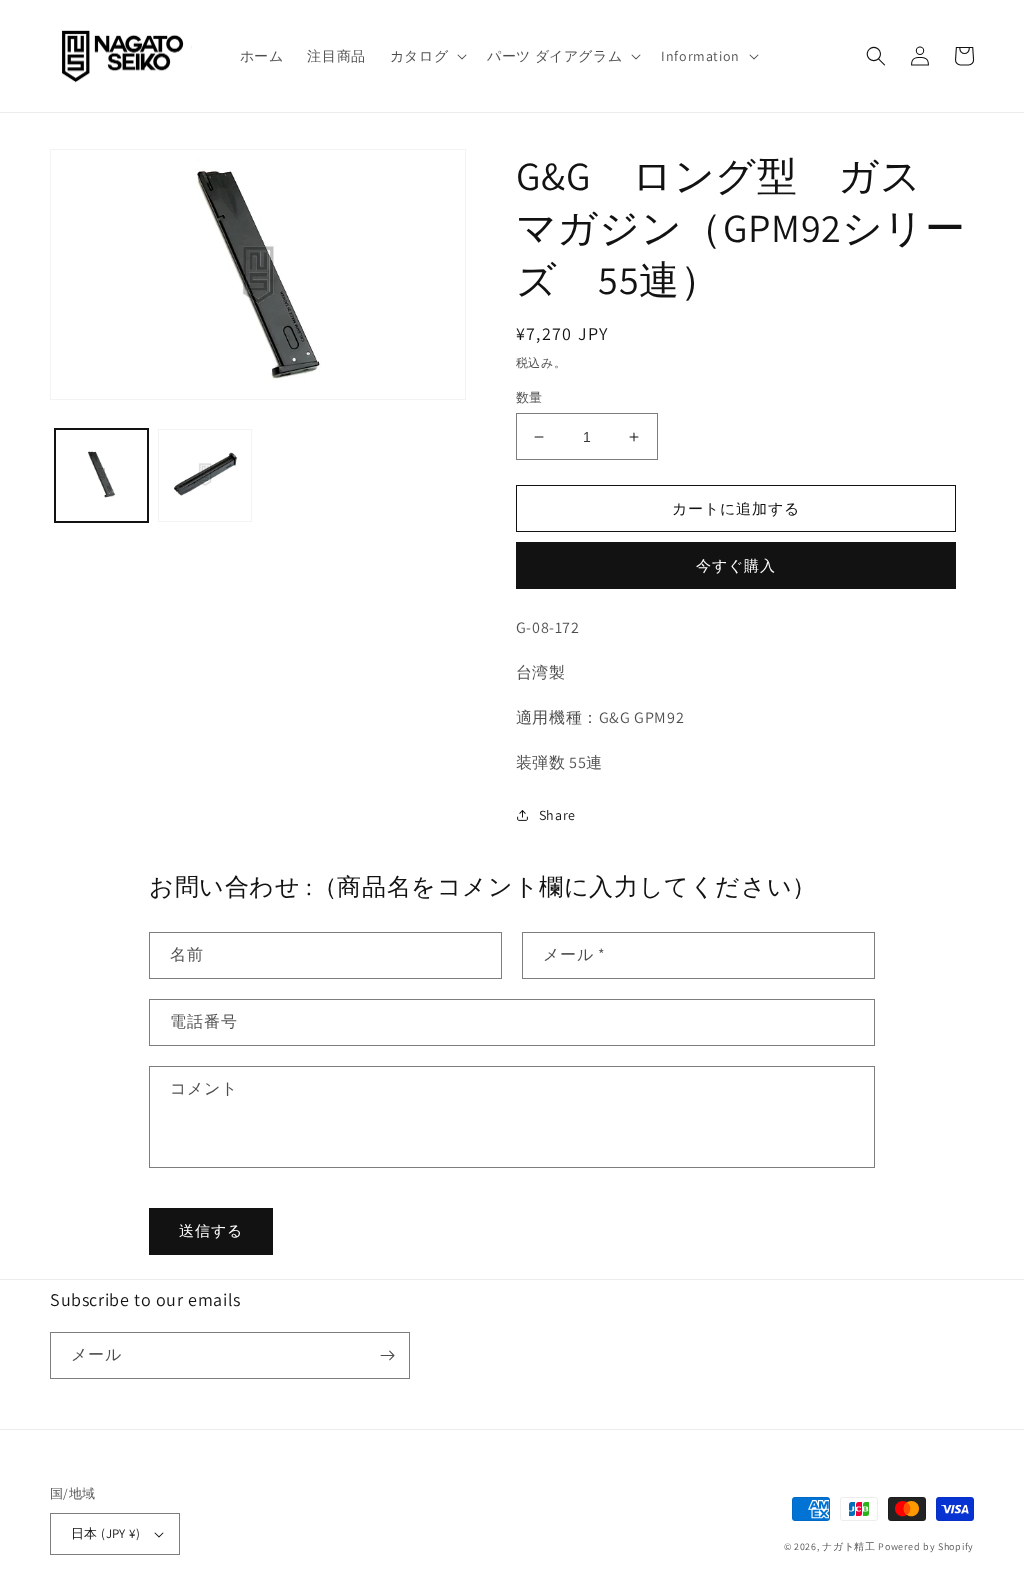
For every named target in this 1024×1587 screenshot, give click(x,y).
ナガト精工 (849, 1546)
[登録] (387, 1355)
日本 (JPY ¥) (105, 1533)
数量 (529, 397)
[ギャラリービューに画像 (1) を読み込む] (101, 475)
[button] (426, 56)
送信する (211, 1230)
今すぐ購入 (736, 565)
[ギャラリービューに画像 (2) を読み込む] (204, 475)
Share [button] (557, 815)
